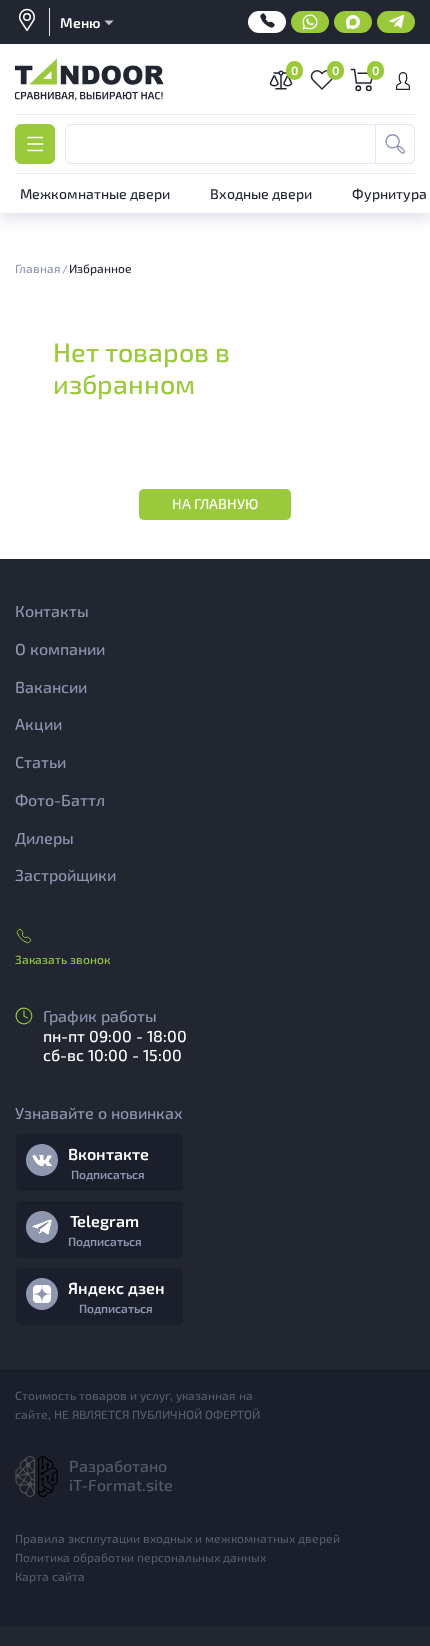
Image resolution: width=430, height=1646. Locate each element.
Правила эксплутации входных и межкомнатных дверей (177, 1538)
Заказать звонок (62, 959)
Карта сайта (50, 1576)
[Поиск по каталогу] (395, 144)
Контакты (52, 610)
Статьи (40, 761)
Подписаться (108, 1174)
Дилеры (44, 837)
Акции (38, 723)
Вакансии (51, 686)
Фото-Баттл (60, 799)
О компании (60, 648)
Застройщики (65, 874)
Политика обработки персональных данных (140, 1557)
